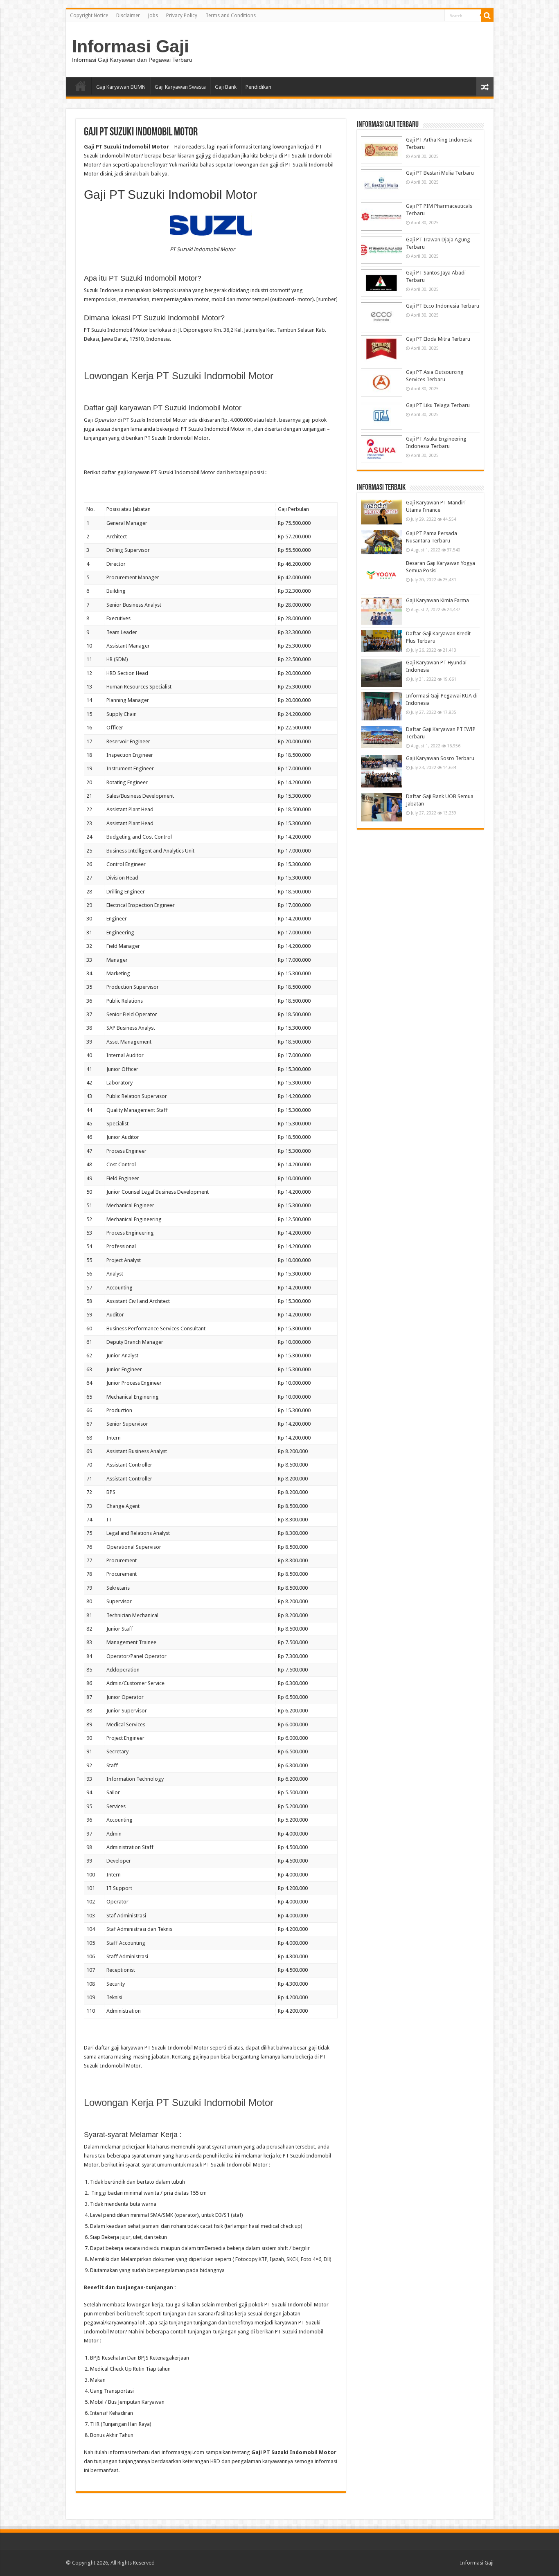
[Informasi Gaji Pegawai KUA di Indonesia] (381, 706)
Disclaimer (128, 16)
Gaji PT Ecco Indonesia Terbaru (443, 306)
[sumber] (327, 299)
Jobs (153, 16)
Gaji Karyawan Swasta (180, 87)
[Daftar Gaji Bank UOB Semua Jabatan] (381, 807)
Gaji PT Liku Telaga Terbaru (438, 405)
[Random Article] (485, 87)
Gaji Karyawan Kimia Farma (437, 600)
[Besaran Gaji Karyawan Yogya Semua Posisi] (381, 576)
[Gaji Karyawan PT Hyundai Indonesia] (381, 673)
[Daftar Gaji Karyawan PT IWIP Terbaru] (381, 737)
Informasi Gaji (131, 46)
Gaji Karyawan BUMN (121, 87)
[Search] (487, 16)
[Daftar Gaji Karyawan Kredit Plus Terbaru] (381, 641)
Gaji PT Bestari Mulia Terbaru (440, 173)
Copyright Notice (89, 16)
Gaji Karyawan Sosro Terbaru (440, 758)
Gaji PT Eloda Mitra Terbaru (438, 339)
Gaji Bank (226, 87)
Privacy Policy (182, 16)
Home (81, 86)
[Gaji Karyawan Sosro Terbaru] (381, 771)
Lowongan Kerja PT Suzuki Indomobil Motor (179, 376)
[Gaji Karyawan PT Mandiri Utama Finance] (381, 512)
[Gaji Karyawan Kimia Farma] (381, 611)
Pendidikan (258, 87)
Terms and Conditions (231, 16)
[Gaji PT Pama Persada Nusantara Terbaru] (381, 542)
